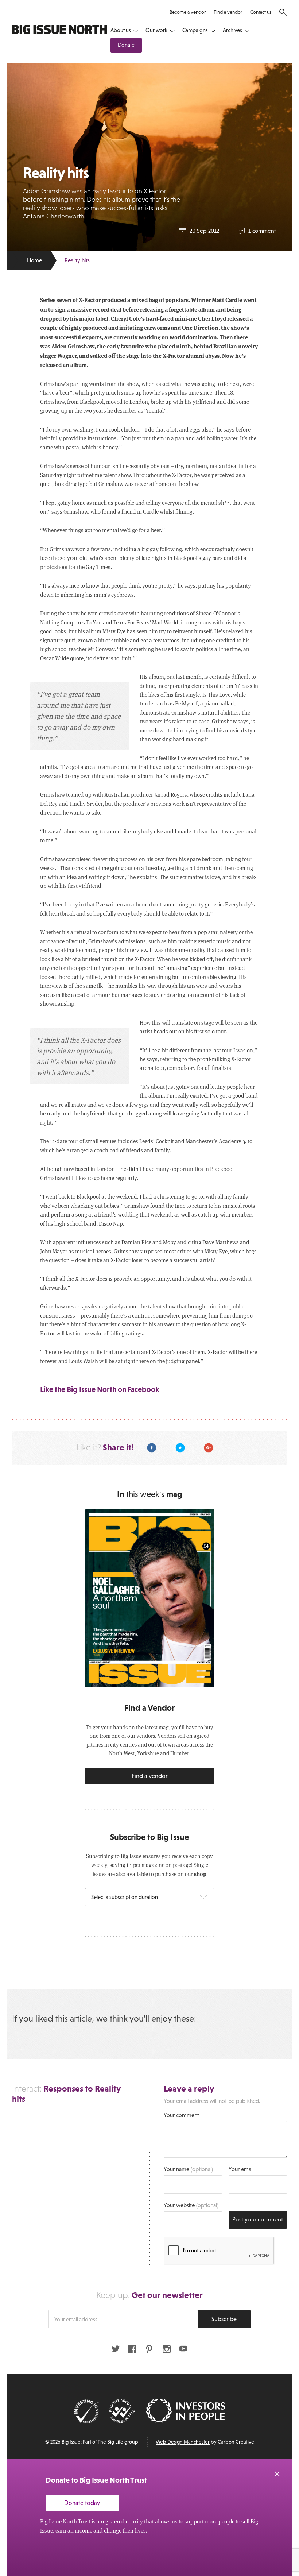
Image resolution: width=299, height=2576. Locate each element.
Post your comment (258, 2219)
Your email (241, 2169)
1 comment (262, 231)
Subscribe (224, 2319)
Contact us (261, 12)
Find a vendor (228, 12)
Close (277, 2474)
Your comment (181, 2115)
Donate (126, 45)
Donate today (82, 2503)
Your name (188, 2169)
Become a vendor (188, 12)
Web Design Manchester (183, 2442)
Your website (191, 2205)
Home (34, 260)
